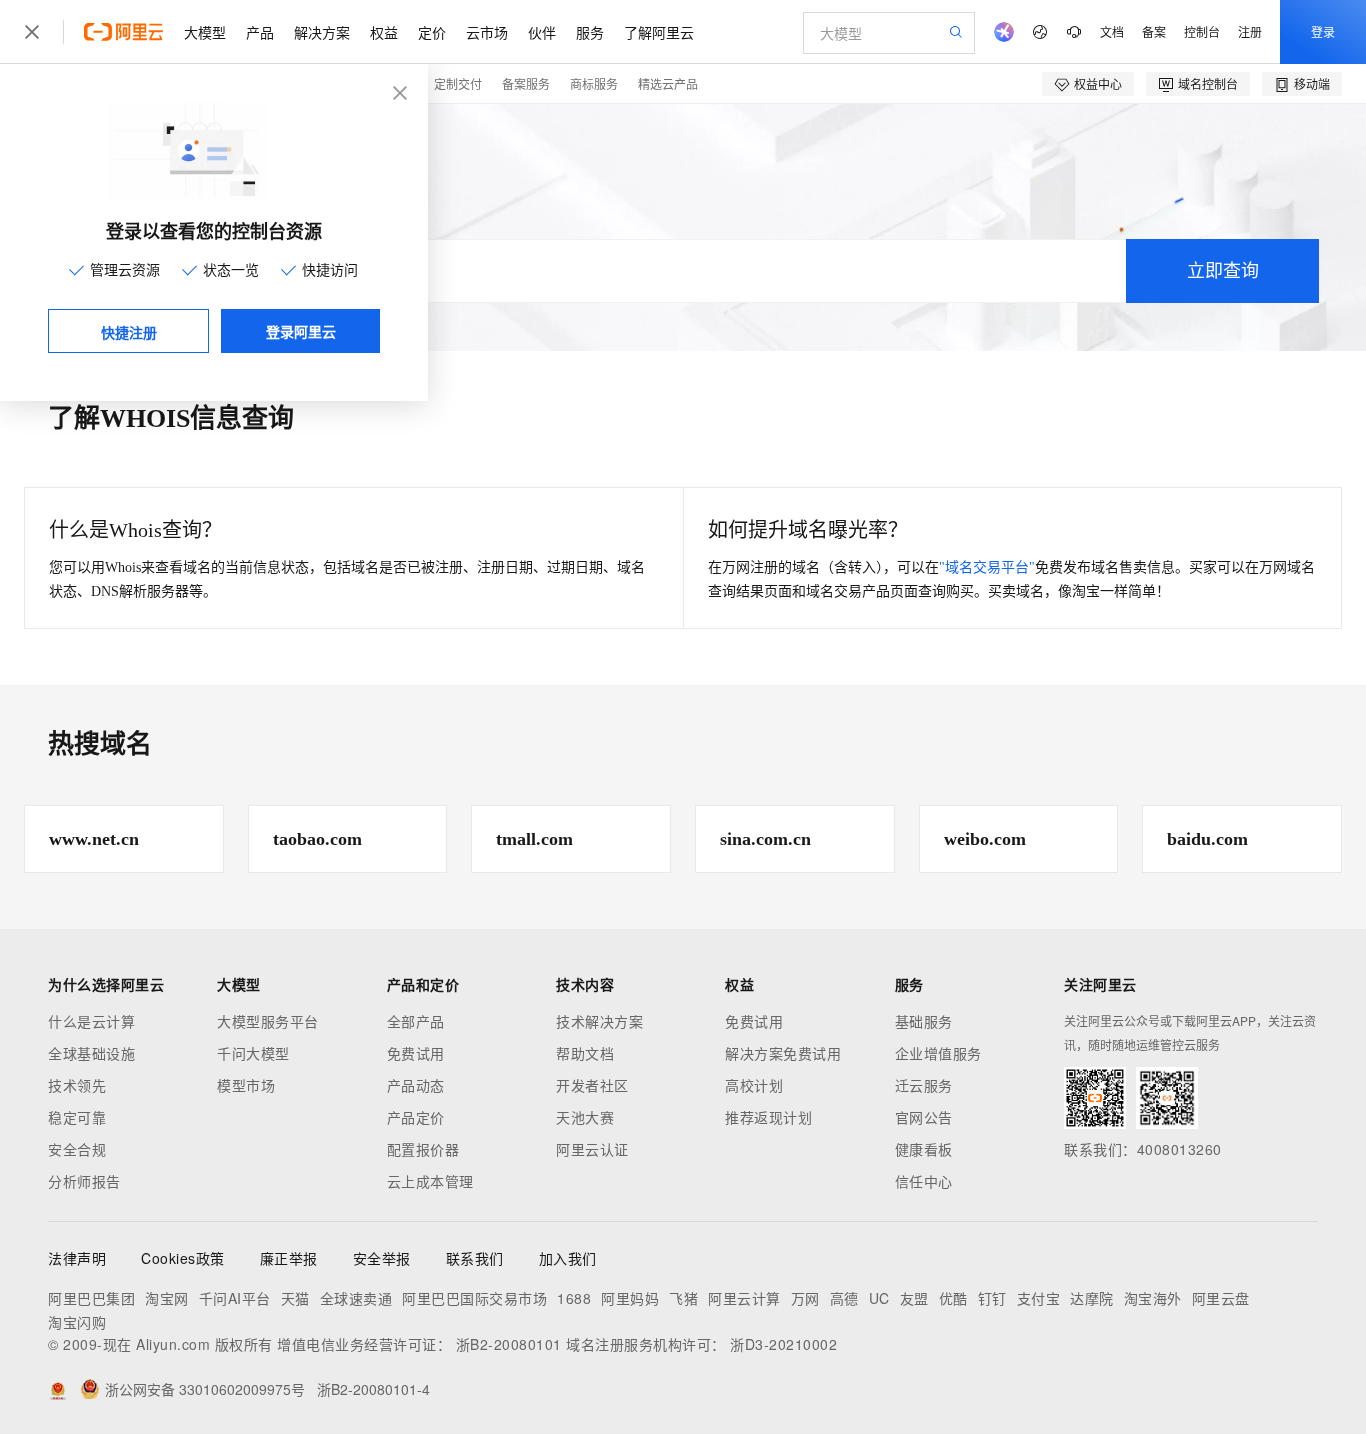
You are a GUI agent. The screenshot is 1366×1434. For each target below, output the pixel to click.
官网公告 (924, 1117)
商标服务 (594, 83)
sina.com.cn (765, 839)
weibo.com (985, 839)
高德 (844, 1298)
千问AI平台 (235, 1298)
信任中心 (924, 1181)
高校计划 (754, 1085)
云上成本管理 (430, 1181)
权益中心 (1098, 83)
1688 (574, 1298)
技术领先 (77, 1085)
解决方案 (322, 32)
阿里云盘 (1221, 1298)
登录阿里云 (301, 331)
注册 (1250, 31)
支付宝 (1039, 1298)
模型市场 (246, 1085)
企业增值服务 (938, 1053)
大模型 (205, 32)
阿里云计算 (744, 1298)
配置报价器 (423, 1149)
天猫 (295, 1298)
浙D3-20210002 (783, 1344)
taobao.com (317, 839)
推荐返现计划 (768, 1117)
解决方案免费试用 (783, 1053)
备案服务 (526, 83)
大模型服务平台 (268, 1021)
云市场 (487, 32)
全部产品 (416, 1021)
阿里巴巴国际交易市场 (474, 1298)
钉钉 (992, 1298)
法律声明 (77, 1258)
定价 (432, 32)
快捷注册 (129, 332)
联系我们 (475, 1258)
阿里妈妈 (630, 1298)
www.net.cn (94, 839)
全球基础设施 (91, 1053)
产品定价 (416, 1117)
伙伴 (542, 32)
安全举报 (382, 1258)
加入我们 (568, 1258)
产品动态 (416, 1085)
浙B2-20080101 (509, 1344)
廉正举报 (289, 1258)
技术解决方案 (599, 1021)
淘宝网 (167, 1298)
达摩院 (1092, 1298)
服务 (590, 32)
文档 (1112, 31)
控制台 (1202, 31)
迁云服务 (924, 1085)
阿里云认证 (592, 1149)
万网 (805, 1298)
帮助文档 (585, 1053)
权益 (384, 32)
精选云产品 (668, 83)
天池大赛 (585, 1117)
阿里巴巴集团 (91, 1298)
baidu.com (1207, 839)
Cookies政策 (183, 1258)
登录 (1323, 31)
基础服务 (924, 1021)
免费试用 (416, 1053)
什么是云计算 (91, 1021)
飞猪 (683, 1298)
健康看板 (924, 1149)
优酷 (953, 1298)
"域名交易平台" (987, 567)
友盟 (914, 1298)
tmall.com (534, 839)
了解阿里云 (659, 32)
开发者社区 (592, 1085)
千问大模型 (253, 1053)
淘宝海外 (1153, 1298)
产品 (260, 32)
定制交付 (458, 83)
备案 (1154, 31)
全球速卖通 (356, 1298)
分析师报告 (84, 1181)
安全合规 (77, 1149)
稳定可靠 (77, 1117)
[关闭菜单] (32, 32)
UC (879, 1298)
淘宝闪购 (77, 1322)
